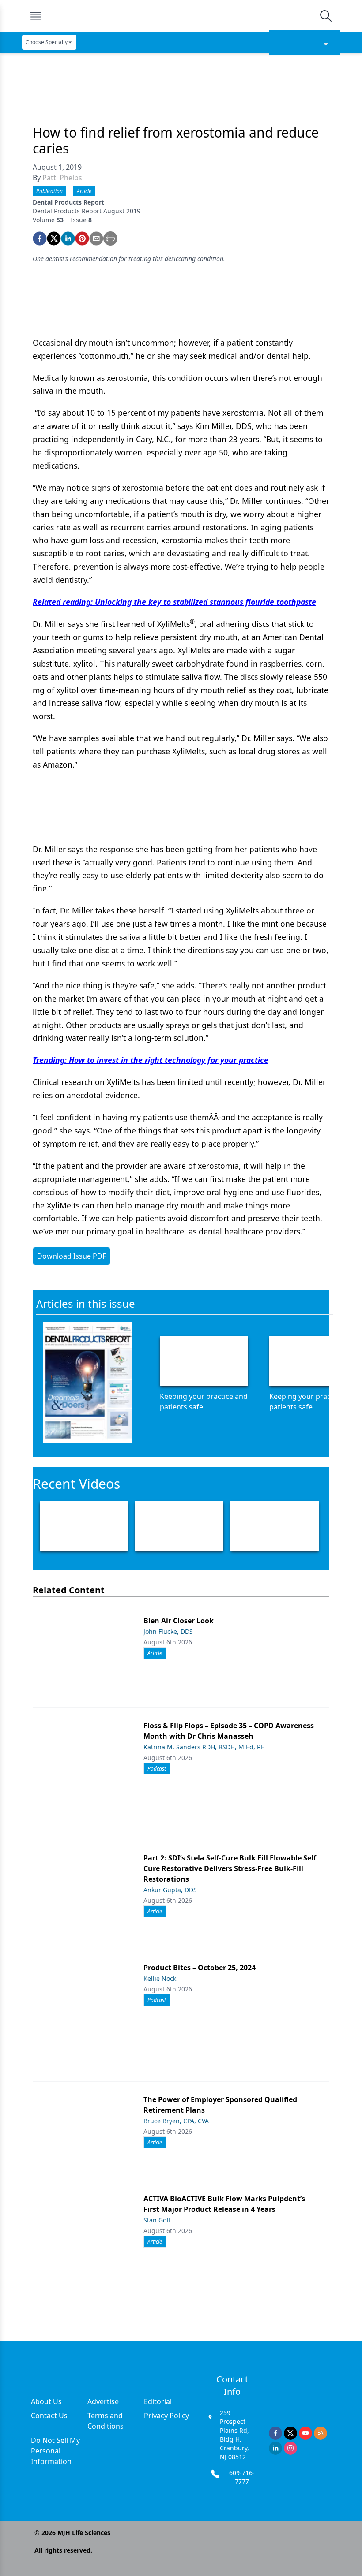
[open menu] (36, 16)
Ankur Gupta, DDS (170, 1890)
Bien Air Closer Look (179, 1621)
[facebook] (40, 239)
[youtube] (305, 2433)
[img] (181, 16)
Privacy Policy (166, 2416)
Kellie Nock (160, 1978)
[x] (290, 2433)
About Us (46, 2401)
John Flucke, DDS (168, 1631)
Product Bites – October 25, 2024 (200, 1968)
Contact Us (49, 2416)
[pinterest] (82, 239)
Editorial (158, 2401)
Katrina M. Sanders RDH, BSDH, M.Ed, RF (204, 1747)
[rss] (321, 2433)
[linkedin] (68, 239)
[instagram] (290, 2448)
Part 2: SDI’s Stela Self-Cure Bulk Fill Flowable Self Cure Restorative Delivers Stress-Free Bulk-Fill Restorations (230, 1868)
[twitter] (54, 239)
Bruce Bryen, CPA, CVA (176, 2121)
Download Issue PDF (72, 1256)
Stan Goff (157, 2220)
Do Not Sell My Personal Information (55, 2451)
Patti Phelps (62, 178)
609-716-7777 (242, 2477)
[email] (96, 239)
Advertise (103, 2401)
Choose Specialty (47, 42)
